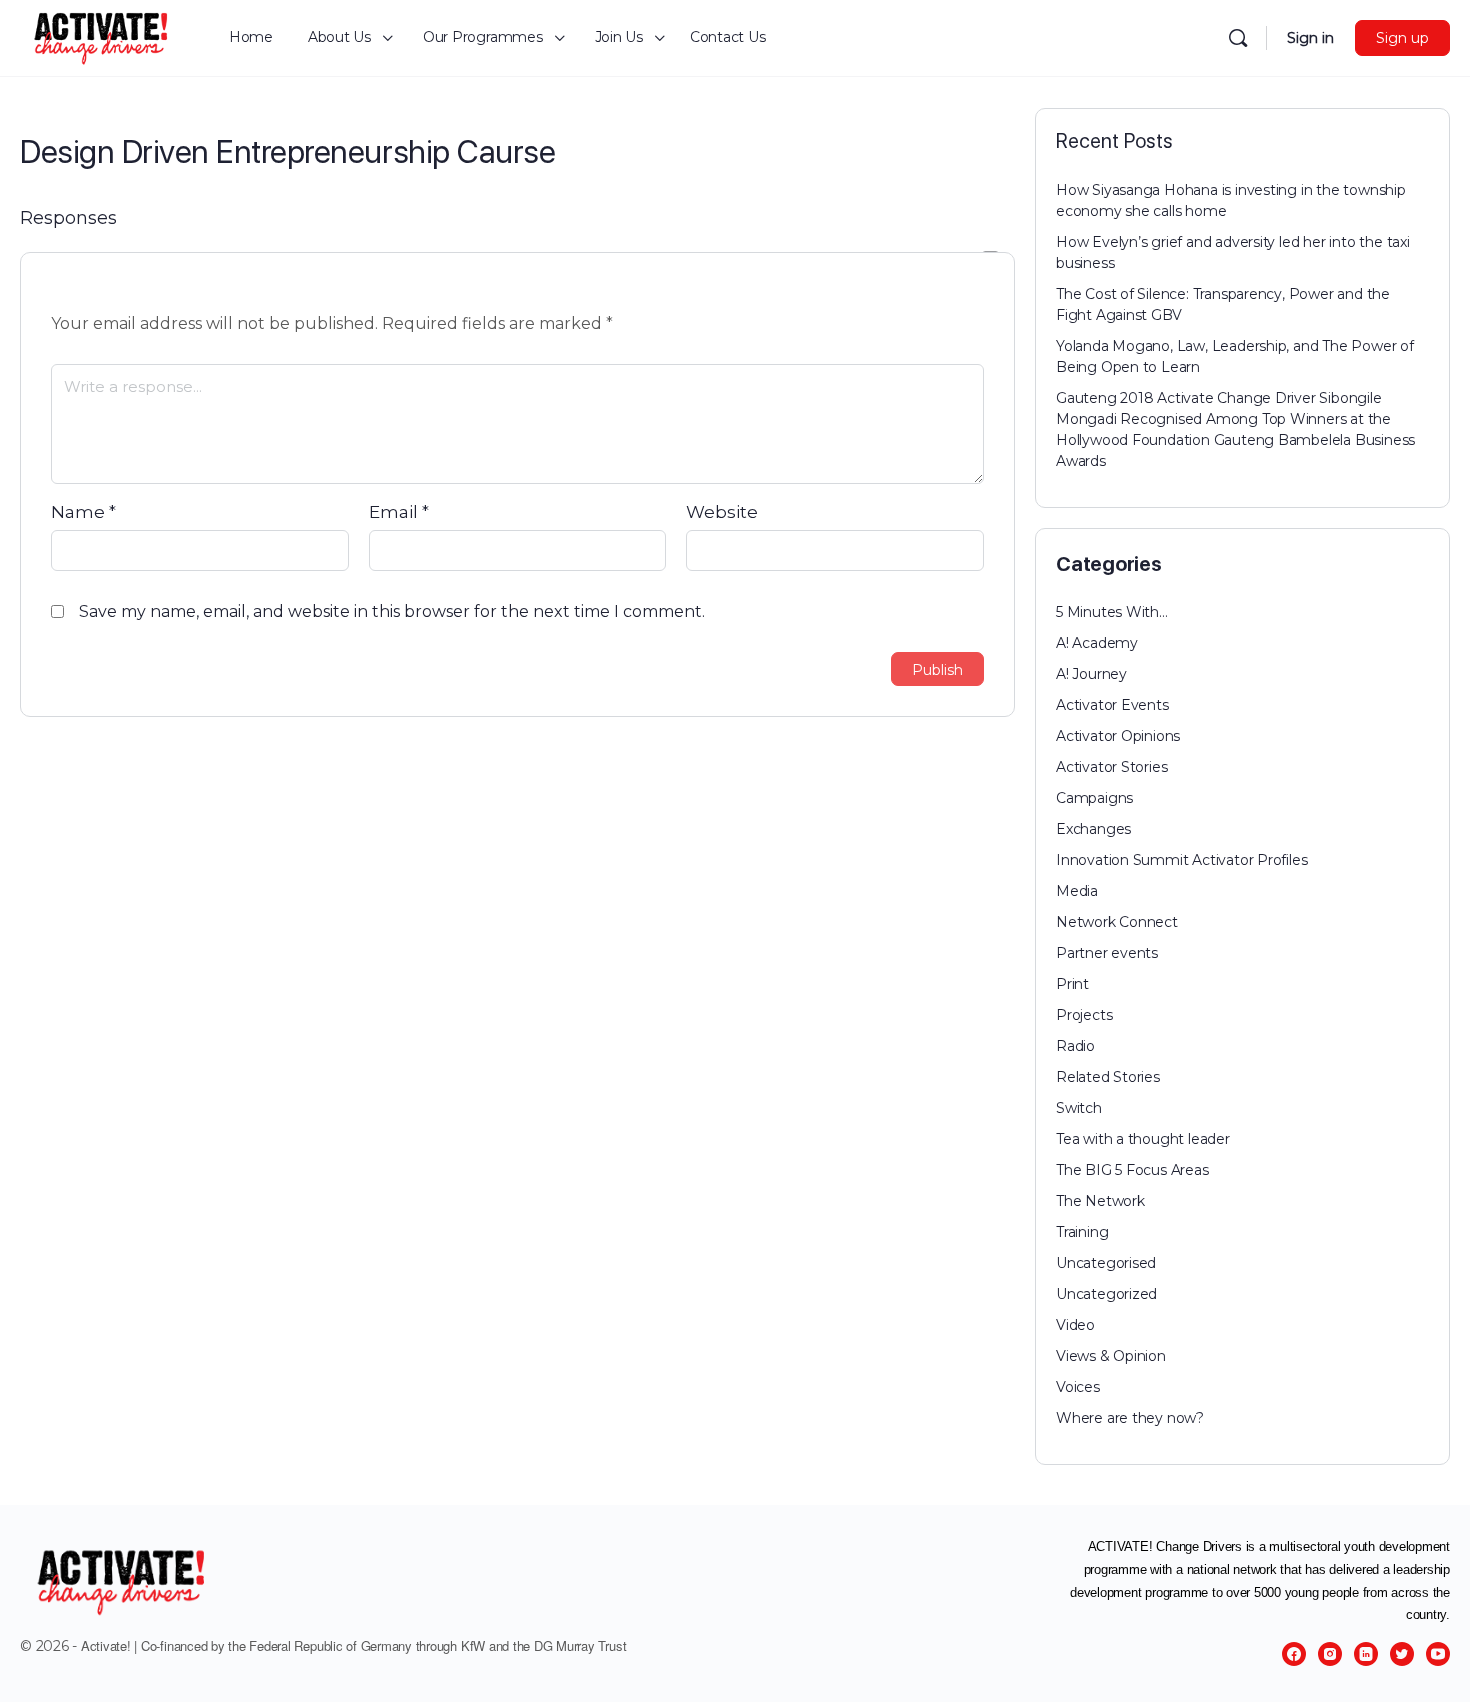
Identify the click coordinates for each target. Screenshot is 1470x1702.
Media (1077, 891)
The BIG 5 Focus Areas (1132, 1170)
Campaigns (1094, 798)
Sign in (1310, 38)
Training (1082, 1232)
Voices (1078, 1387)
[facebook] (1294, 1654)
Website (722, 512)
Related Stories (1108, 1077)
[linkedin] (1366, 1654)
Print (1072, 984)
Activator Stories (1111, 767)
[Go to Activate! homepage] (102, 35)
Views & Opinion (1111, 1356)
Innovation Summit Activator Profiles (1181, 860)
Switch (1079, 1108)
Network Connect (1117, 922)
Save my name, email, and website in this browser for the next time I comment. (392, 611)
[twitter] (1402, 1654)
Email (399, 512)
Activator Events (1112, 705)
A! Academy (1097, 643)
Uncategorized (1106, 1294)
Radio (1075, 1046)
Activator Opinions (1118, 736)
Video (1075, 1325)
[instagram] (1330, 1654)
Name (83, 512)
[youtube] (1438, 1654)
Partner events (1107, 953)
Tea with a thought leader (1143, 1139)
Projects (1084, 1015)
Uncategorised (1106, 1263)
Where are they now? (1130, 1418)
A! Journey (1091, 674)
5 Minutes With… (1112, 612)
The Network (1100, 1201)
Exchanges (1093, 829)
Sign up (1402, 38)
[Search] (1238, 38)
